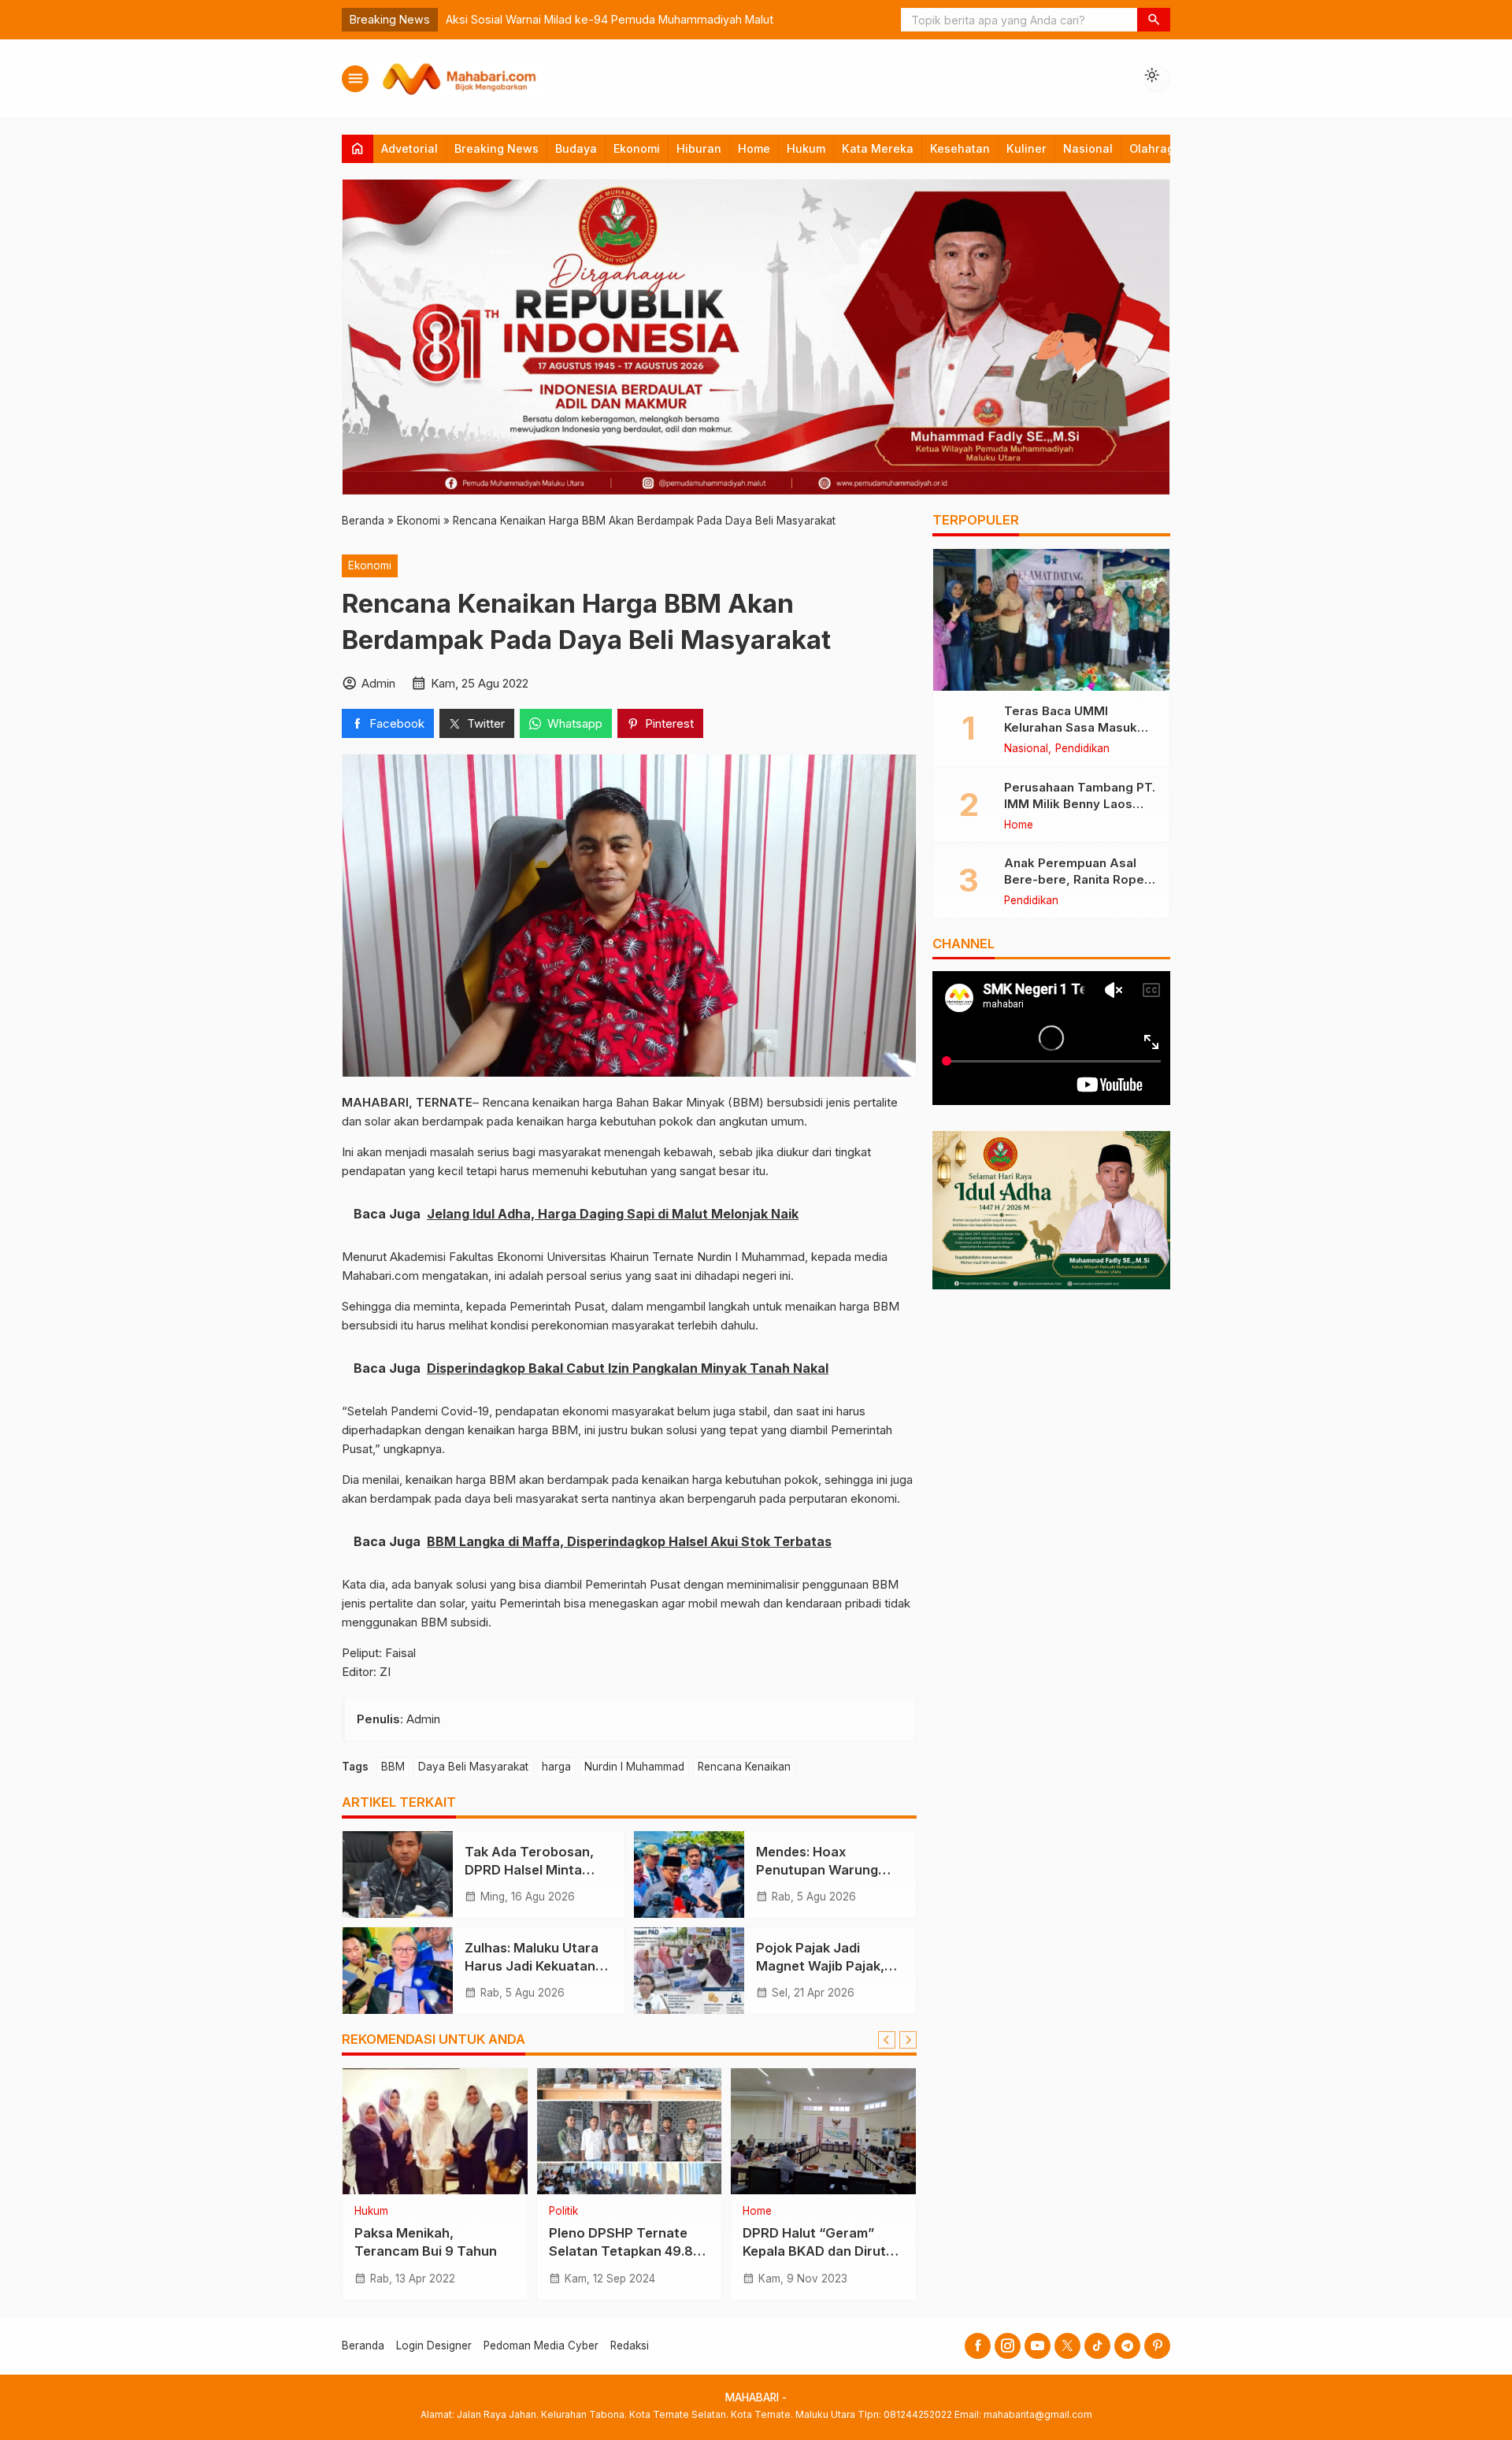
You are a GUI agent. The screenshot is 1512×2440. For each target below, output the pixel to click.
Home (754, 148)
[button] (1154, 20)
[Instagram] (1008, 2346)
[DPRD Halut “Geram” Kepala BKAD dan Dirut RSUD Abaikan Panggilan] (823, 2131)
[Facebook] (978, 2346)
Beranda (363, 2345)
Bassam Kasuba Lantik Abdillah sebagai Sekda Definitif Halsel (608, 19)
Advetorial (409, 148)
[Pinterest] (1157, 2346)
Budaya (576, 148)
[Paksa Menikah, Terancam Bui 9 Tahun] (435, 2131)
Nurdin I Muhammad (634, 1767)
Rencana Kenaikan (744, 1767)
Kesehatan (960, 148)
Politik (563, 2212)
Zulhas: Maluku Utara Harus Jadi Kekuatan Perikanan (532, 1966)
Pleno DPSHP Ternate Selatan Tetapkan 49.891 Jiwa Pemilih (628, 2252)
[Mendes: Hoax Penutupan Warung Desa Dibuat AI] (689, 1874)
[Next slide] (908, 2040)
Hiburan (699, 148)
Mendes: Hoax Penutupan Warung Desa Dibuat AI (817, 1870)
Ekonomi (637, 148)
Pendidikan (1082, 749)
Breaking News (497, 148)
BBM (393, 1767)
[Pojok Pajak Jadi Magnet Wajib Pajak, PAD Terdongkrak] (689, 1971)
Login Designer (434, 2345)
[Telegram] (1127, 2346)
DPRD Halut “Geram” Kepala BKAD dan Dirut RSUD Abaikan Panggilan (821, 2252)
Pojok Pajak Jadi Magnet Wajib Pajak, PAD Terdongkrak (820, 1966)
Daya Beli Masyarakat (473, 1767)
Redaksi (630, 2345)
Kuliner (1027, 148)
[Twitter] (1067, 2346)
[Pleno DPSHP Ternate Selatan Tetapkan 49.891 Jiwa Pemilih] (630, 2131)
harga (556, 1767)
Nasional (1088, 148)
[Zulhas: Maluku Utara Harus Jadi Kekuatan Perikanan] (398, 1971)
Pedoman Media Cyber (541, 2345)
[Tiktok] (1097, 2346)
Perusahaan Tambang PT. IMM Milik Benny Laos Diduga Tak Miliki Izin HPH (1080, 803)
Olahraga (1155, 148)
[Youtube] (1038, 2346)
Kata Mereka (878, 148)
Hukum (806, 148)
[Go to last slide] (887, 2040)
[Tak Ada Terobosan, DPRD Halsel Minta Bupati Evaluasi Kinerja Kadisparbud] (398, 1874)
